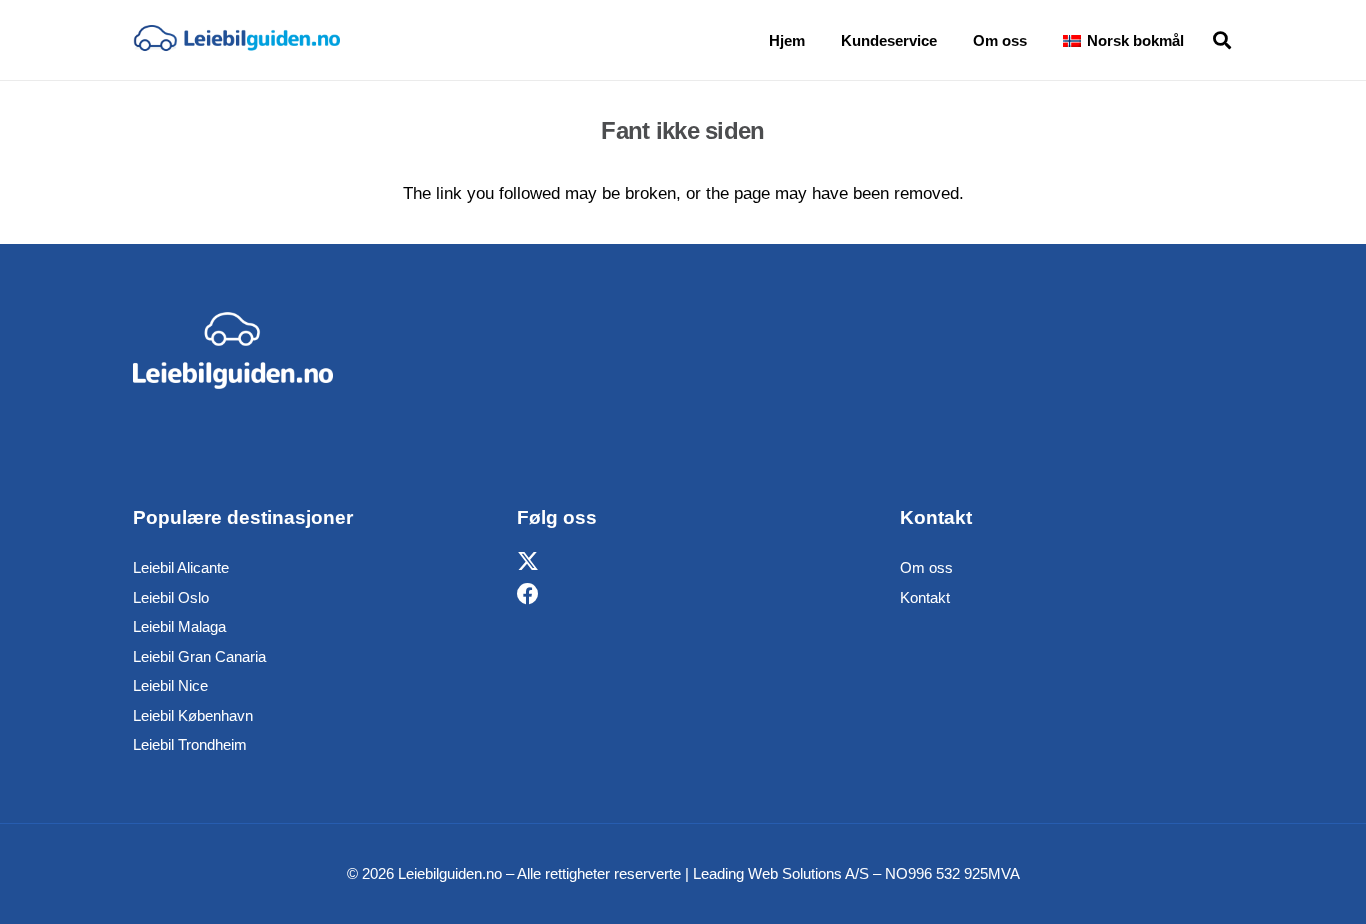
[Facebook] (528, 594)
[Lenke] (236, 40)
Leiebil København (193, 715)
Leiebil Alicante (181, 567)
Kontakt (925, 597)
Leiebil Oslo (171, 597)
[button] (1198, 40)
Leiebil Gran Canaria (199, 656)
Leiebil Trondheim (190, 744)
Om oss (926, 567)
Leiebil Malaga (179, 626)
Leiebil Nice (170, 685)
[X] (528, 562)
